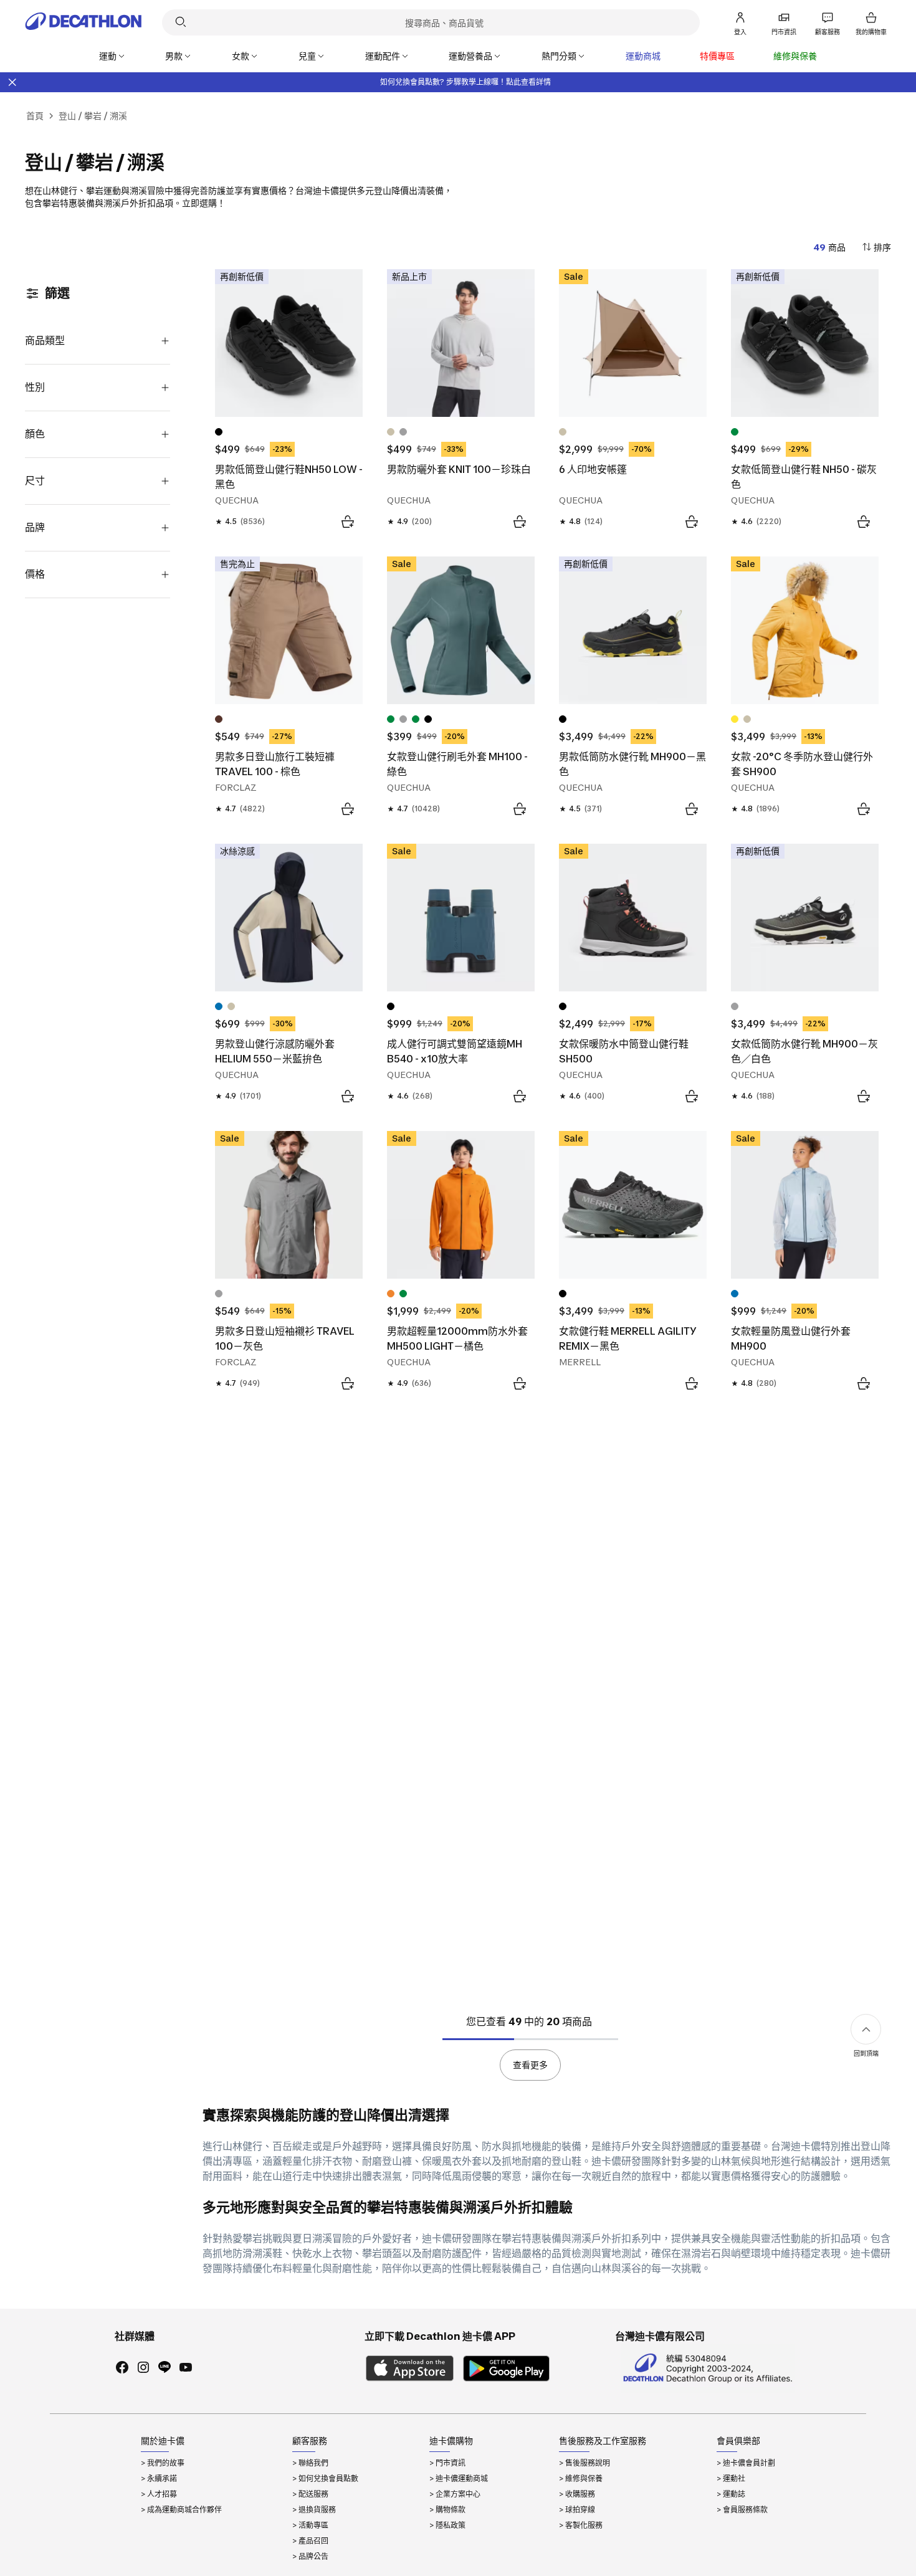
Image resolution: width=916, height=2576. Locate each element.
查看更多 (530, 2065)
